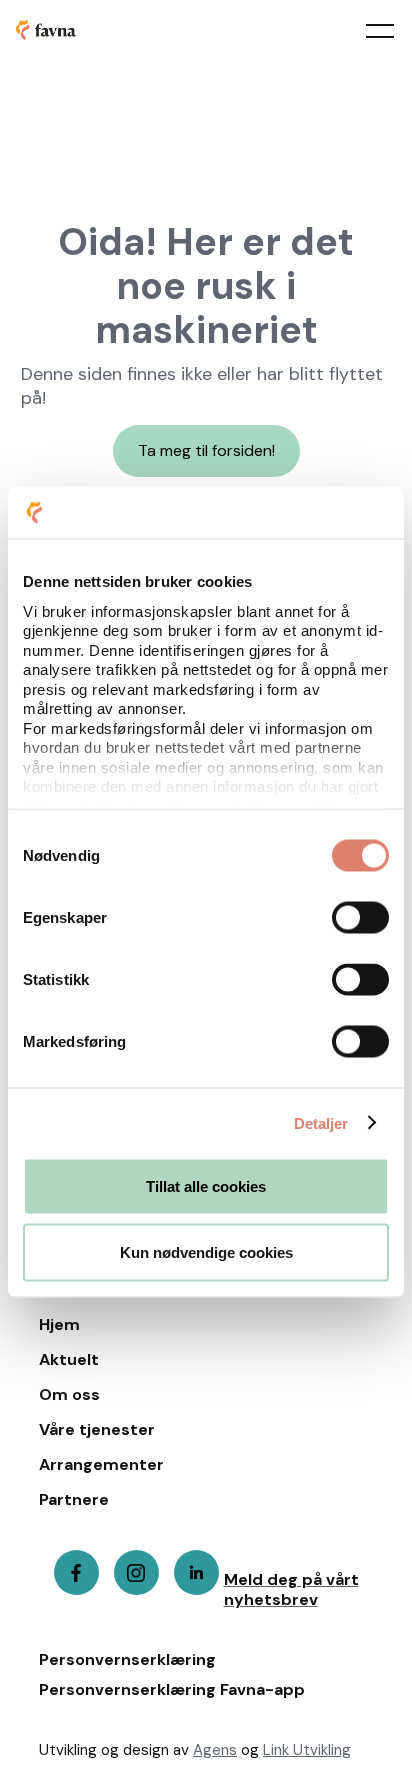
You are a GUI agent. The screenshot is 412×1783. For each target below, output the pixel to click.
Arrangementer (101, 1465)
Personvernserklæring (127, 1660)
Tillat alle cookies (206, 1186)
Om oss (69, 1395)
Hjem (59, 1325)
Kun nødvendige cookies (206, 1251)
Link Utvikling (307, 1750)
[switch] (360, 918)
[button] (366, 30)
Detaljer (321, 1122)
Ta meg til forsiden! (206, 450)
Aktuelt (69, 1360)
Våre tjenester (97, 1430)
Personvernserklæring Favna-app (172, 1690)
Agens (215, 1750)
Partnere (74, 1500)
